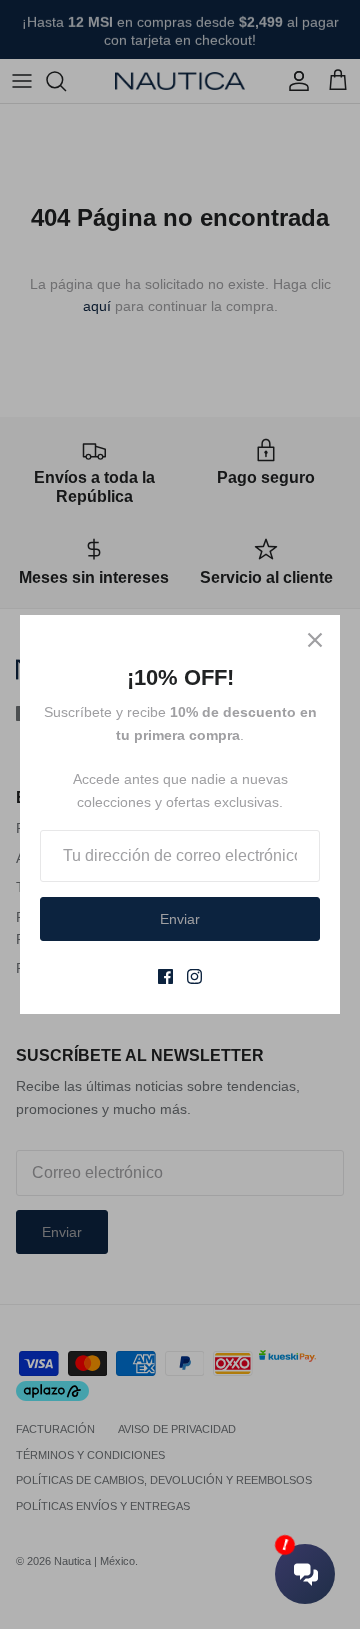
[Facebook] (165, 976)
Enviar (180, 919)
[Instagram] (194, 976)
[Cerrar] (315, 640)
